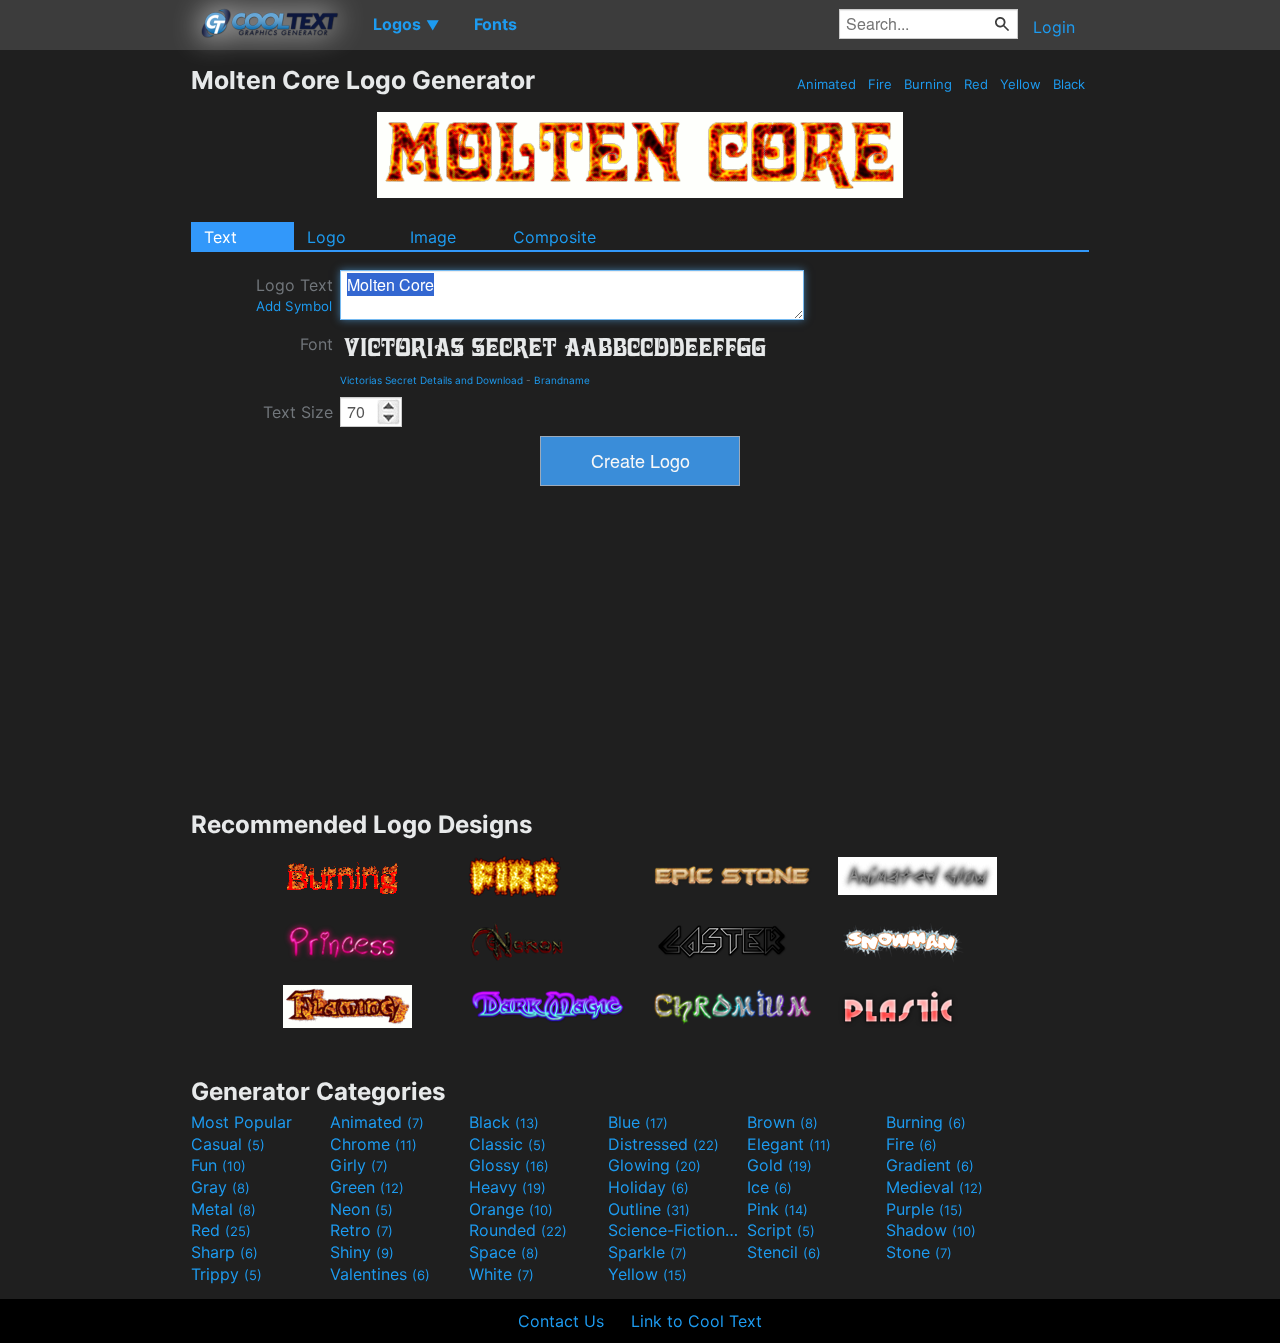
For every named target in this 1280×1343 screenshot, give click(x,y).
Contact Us (561, 1321)
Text (220, 237)
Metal (223, 1209)
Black (1069, 84)
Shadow (931, 1230)
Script (781, 1230)
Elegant (789, 1144)
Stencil (784, 1252)
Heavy (507, 1187)
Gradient (930, 1165)
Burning (928, 84)
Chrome (373, 1144)
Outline (649, 1209)
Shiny (362, 1252)
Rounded (518, 1230)
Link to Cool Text (696, 1321)
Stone (919, 1252)
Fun (218, 1165)
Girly (359, 1165)
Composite (554, 237)
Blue (638, 1122)
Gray (220, 1187)
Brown (782, 1122)
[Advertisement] (95, 365)
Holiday (648, 1187)
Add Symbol (294, 306)
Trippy (226, 1274)
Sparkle (647, 1252)
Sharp (224, 1252)
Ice (769, 1187)
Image (433, 237)
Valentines (380, 1274)
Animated (826, 84)
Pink (777, 1209)
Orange (511, 1209)
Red (976, 84)
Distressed (663, 1144)
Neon (361, 1209)
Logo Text (294, 294)
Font (316, 344)
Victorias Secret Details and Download (431, 380)
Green (367, 1187)
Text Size (298, 412)
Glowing (654, 1165)
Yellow (1020, 84)
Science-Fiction (675, 1230)
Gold (779, 1165)
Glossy (509, 1165)
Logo (326, 237)
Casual (228, 1144)
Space (504, 1252)
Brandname (562, 380)
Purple (924, 1209)
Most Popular (241, 1122)
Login (1054, 27)
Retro (361, 1230)
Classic (507, 1144)
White (501, 1274)
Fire (880, 84)
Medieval (934, 1187)
